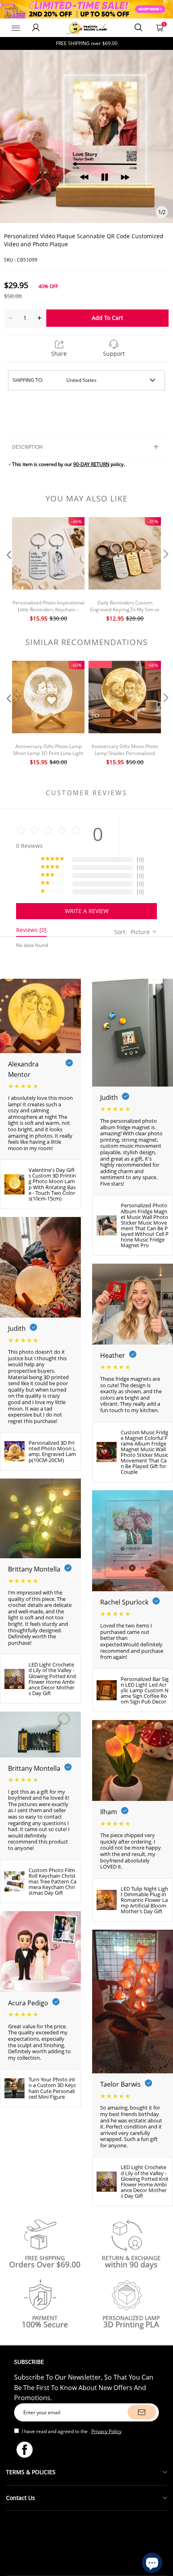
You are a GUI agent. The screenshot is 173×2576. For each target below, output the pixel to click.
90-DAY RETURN (91, 464)
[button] (8, 570)
